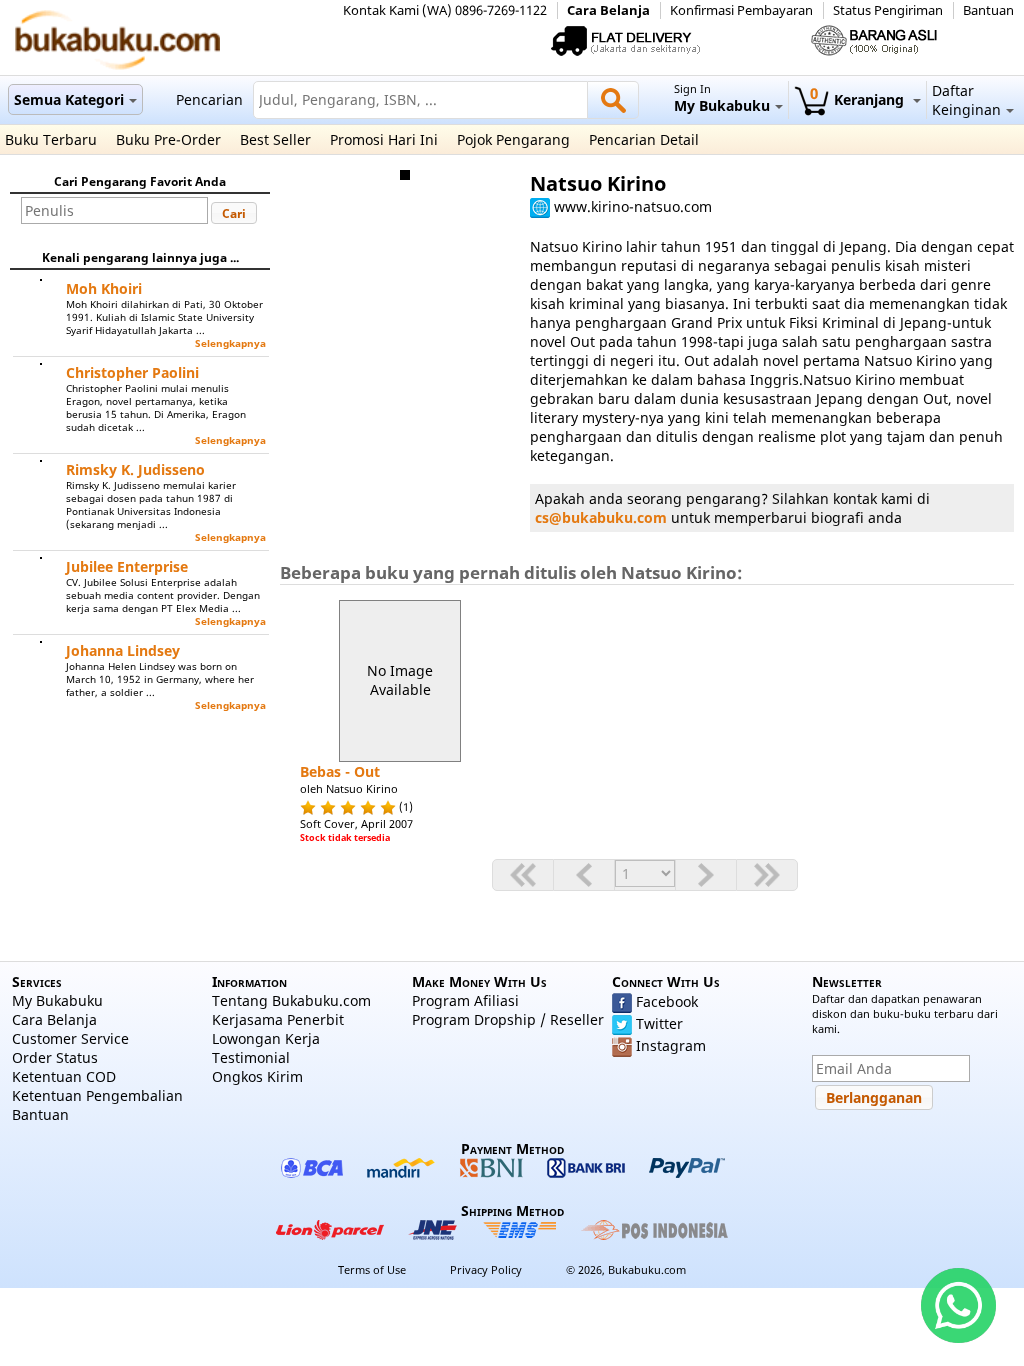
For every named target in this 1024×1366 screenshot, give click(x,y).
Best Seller (275, 139)
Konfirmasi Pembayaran (741, 10)
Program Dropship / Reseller (508, 1019)
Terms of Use (372, 1269)
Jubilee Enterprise (127, 566)
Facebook (667, 1001)
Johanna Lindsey (123, 650)
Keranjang (859, 99)
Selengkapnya (230, 343)
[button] (234, 213)
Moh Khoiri (104, 288)
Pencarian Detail (644, 139)
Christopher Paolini (132, 372)
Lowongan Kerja (266, 1038)
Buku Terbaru (51, 139)
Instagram (671, 1045)
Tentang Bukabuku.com (291, 1000)
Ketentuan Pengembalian (97, 1095)
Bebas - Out (340, 771)
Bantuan (988, 10)
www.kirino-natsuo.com (633, 206)
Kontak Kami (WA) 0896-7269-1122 (445, 10)
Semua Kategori (69, 99)
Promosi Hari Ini (384, 139)
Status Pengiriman (888, 10)
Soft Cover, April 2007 (356, 823)
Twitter (659, 1023)
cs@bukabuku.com (601, 517)
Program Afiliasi (465, 1000)
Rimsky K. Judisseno (135, 469)
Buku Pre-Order (168, 139)
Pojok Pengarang (513, 139)
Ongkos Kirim (257, 1076)
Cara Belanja (608, 10)
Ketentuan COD (64, 1076)
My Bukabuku (57, 1000)
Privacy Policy (486, 1269)
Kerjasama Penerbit (278, 1019)
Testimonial (251, 1057)
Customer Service (70, 1038)
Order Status (55, 1057)
